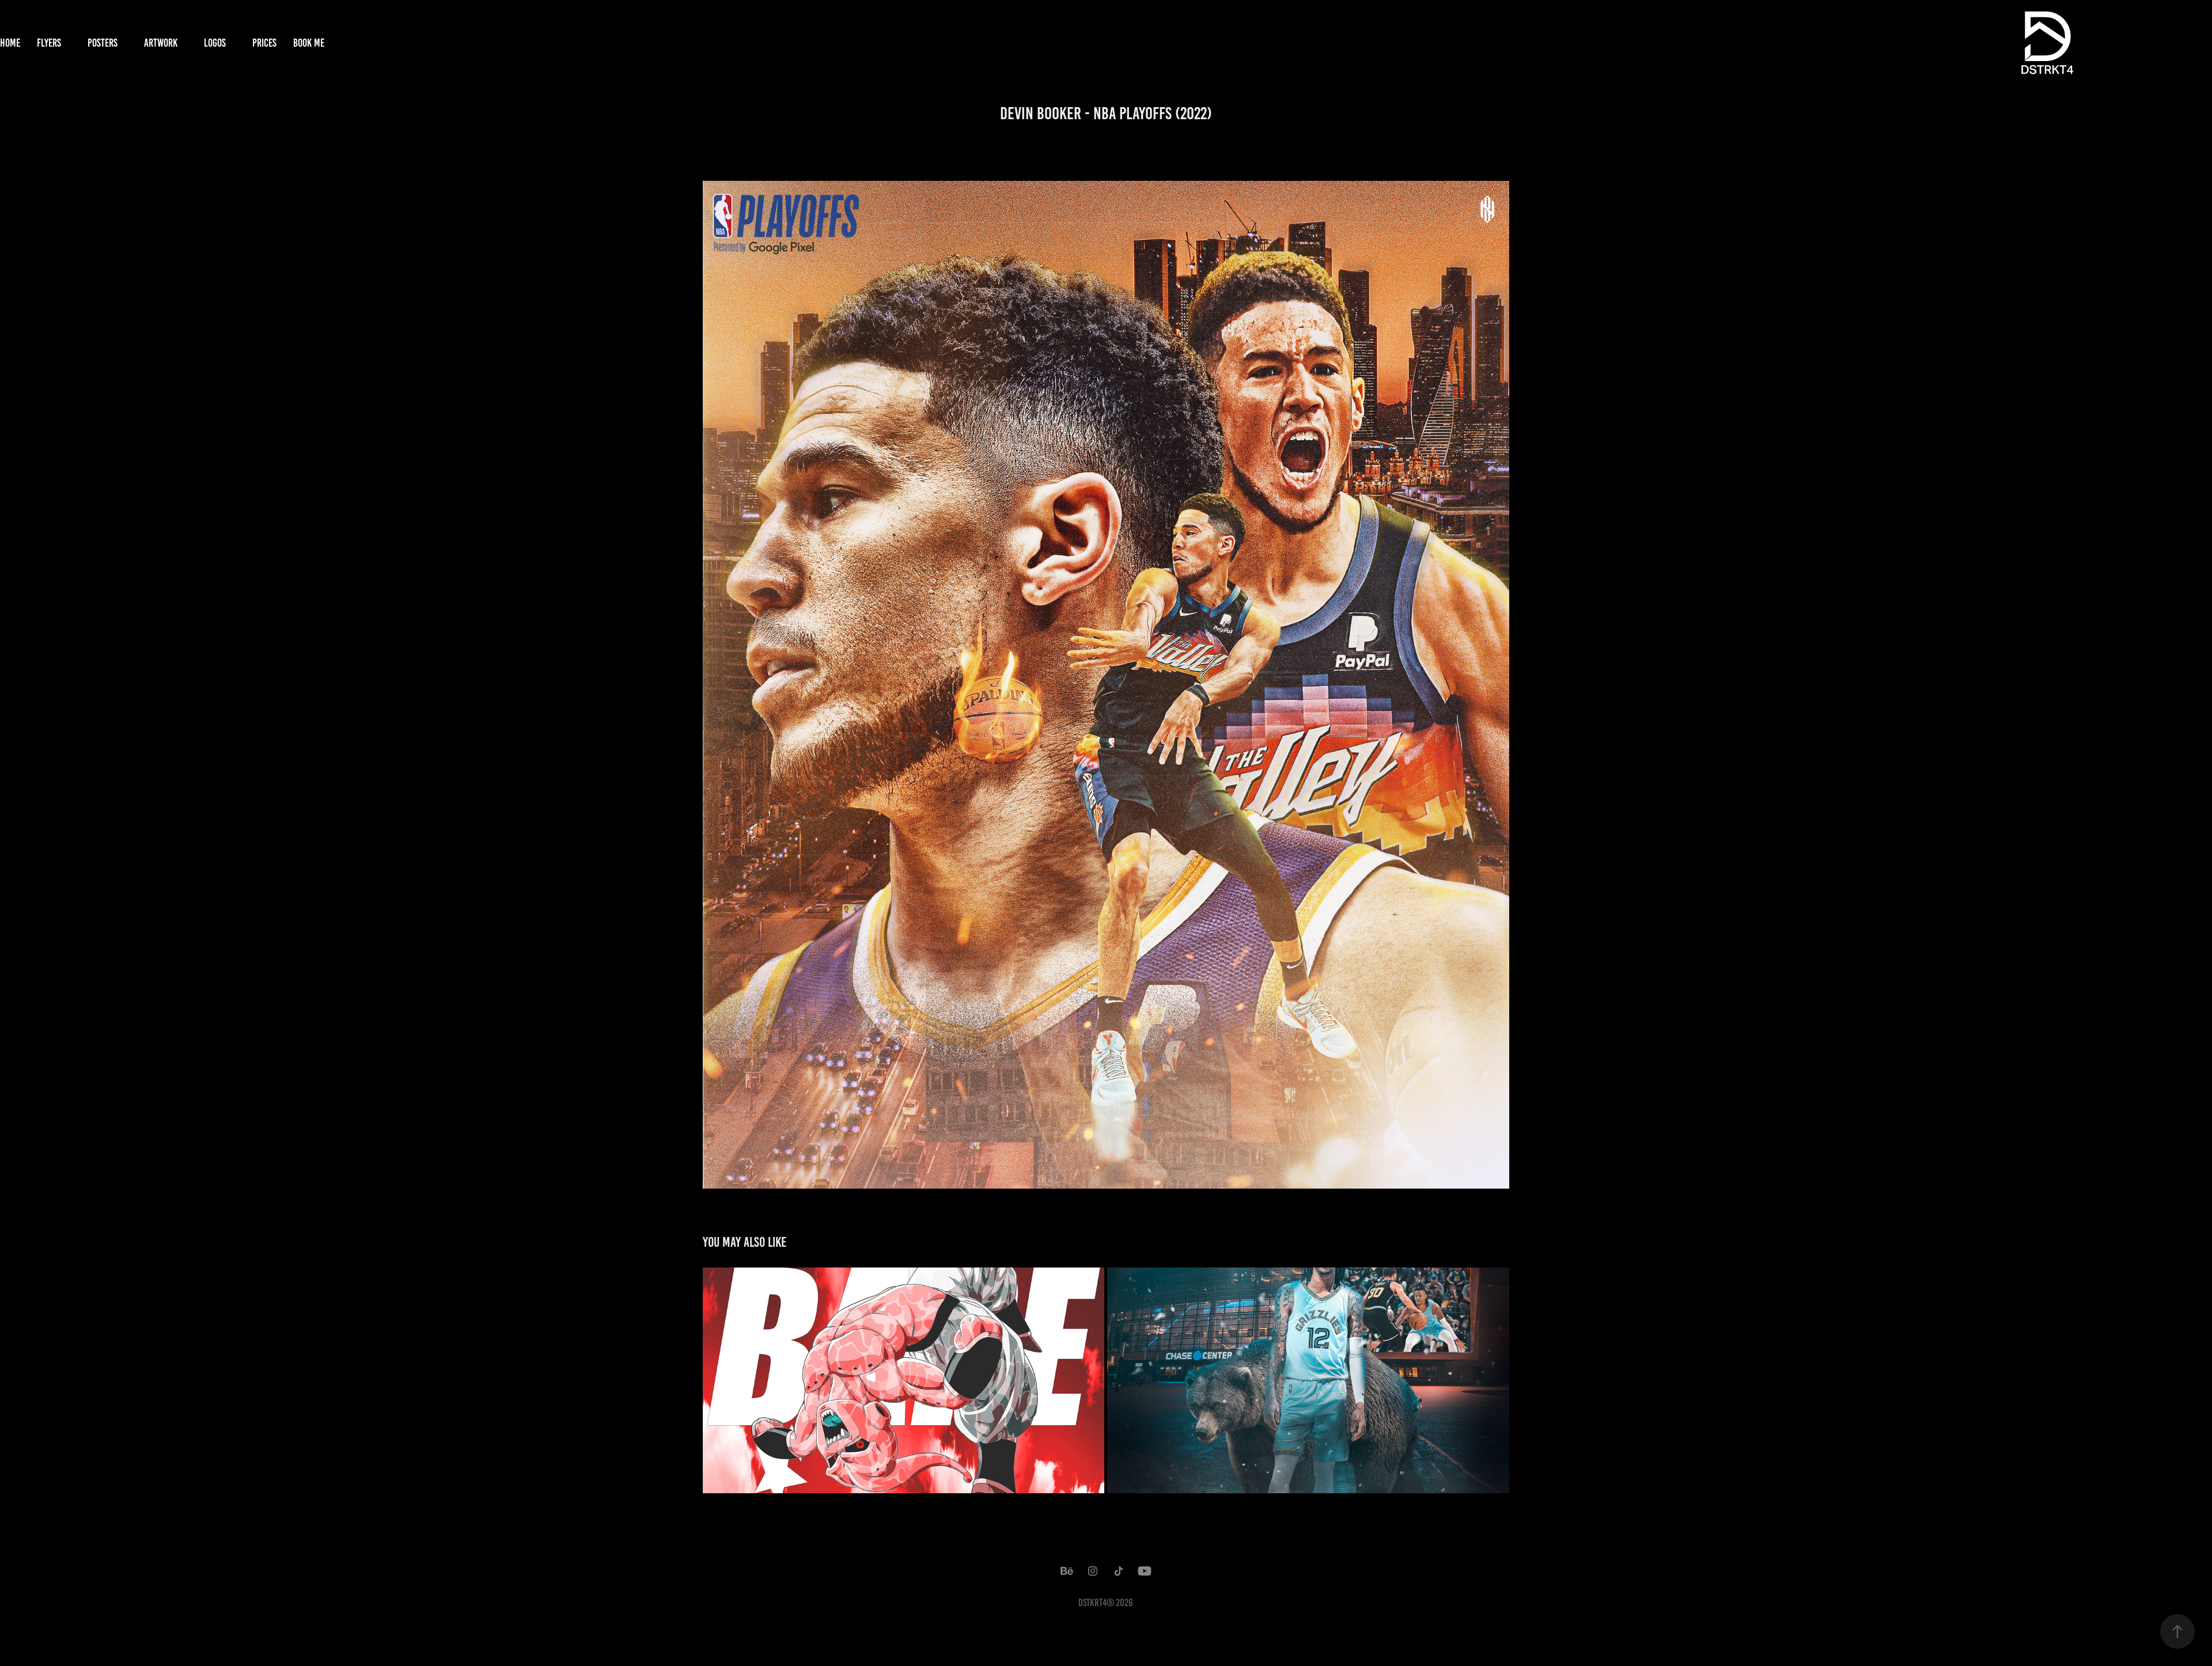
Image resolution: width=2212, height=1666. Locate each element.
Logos (215, 43)
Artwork (161, 43)
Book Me (309, 43)
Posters (103, 43)
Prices (264, 43)
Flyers (49, 43)
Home (10, 43)
